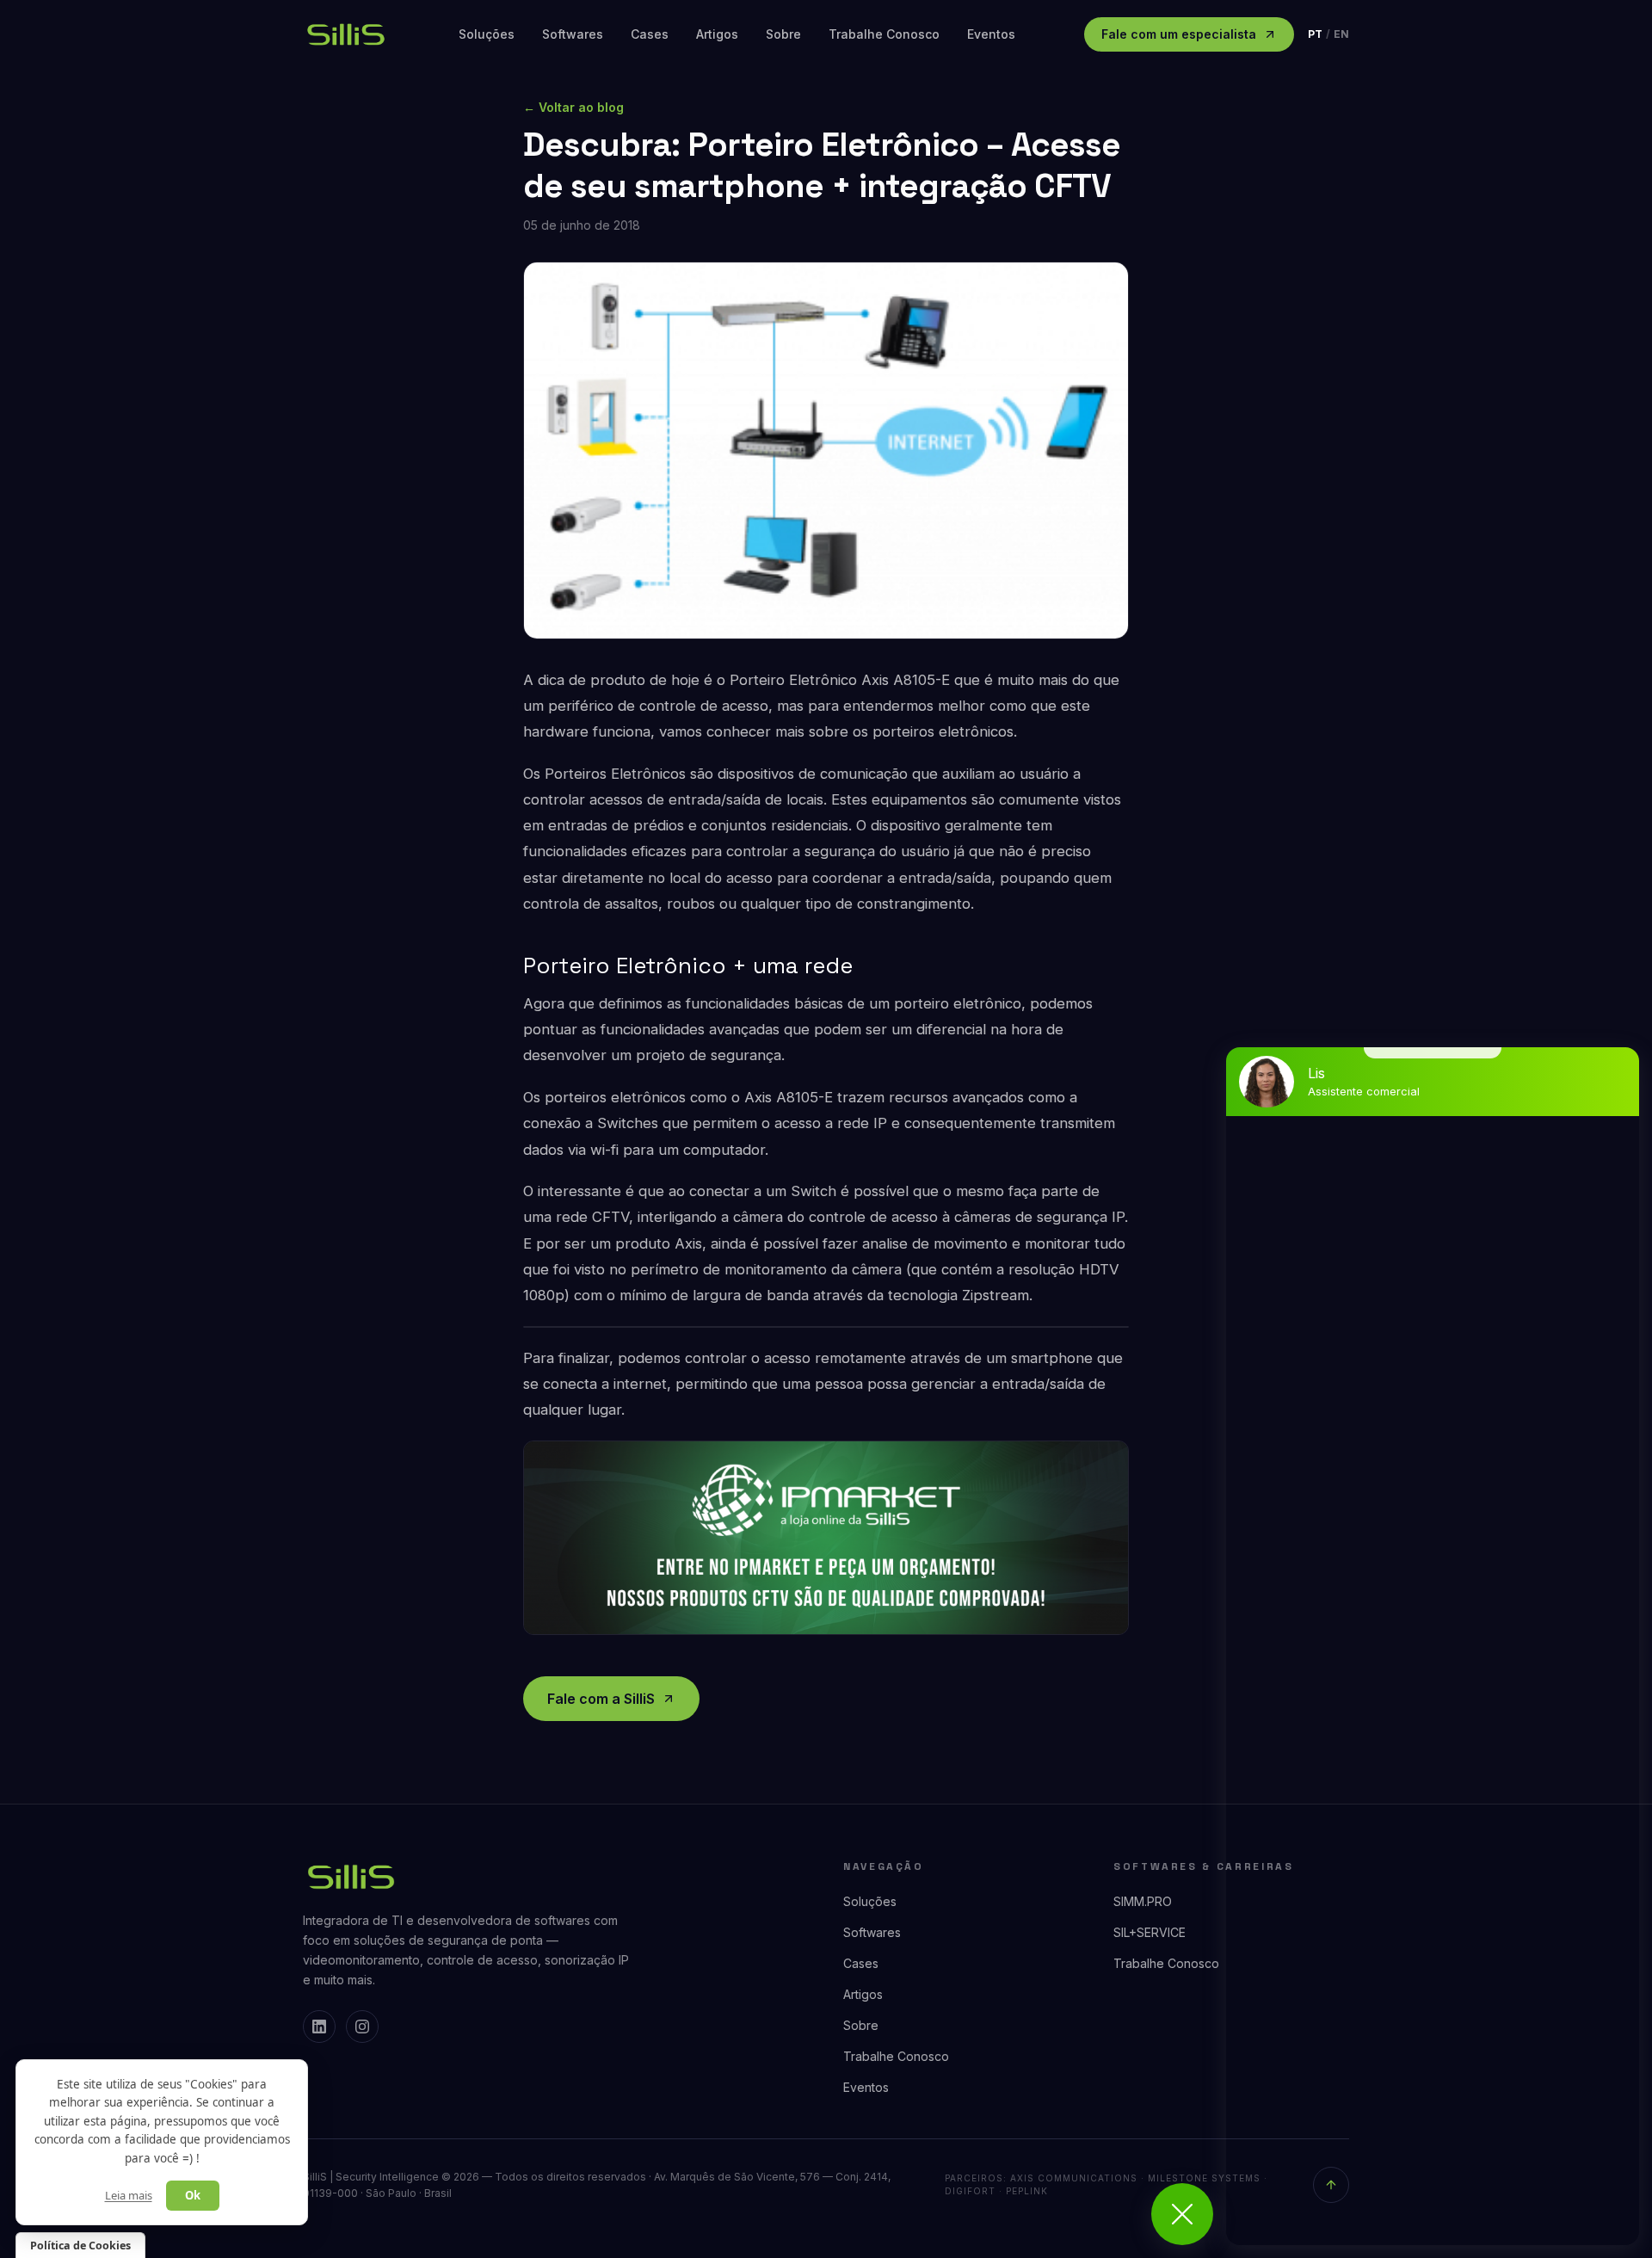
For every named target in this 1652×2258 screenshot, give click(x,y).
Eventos (991, 34)
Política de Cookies (80, 2246)
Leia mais (129, 2195)
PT (1315, 34)
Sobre (783, 34)
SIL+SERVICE (1150, 1932)
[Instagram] (362, 2027)
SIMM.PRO (1143, 1901)
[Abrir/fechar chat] (1182, 2214)
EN (1341, 34)
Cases (650, 34)
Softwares (573, 34)
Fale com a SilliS (601, 1699)
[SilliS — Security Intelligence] (346, 34)
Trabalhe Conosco (884, 34)
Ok (193, 2195)
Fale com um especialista (1179, 34)
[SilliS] (468, 1877)
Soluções (487, 34)
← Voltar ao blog (573, 107)
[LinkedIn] (319, 2027)
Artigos (717, 34)
